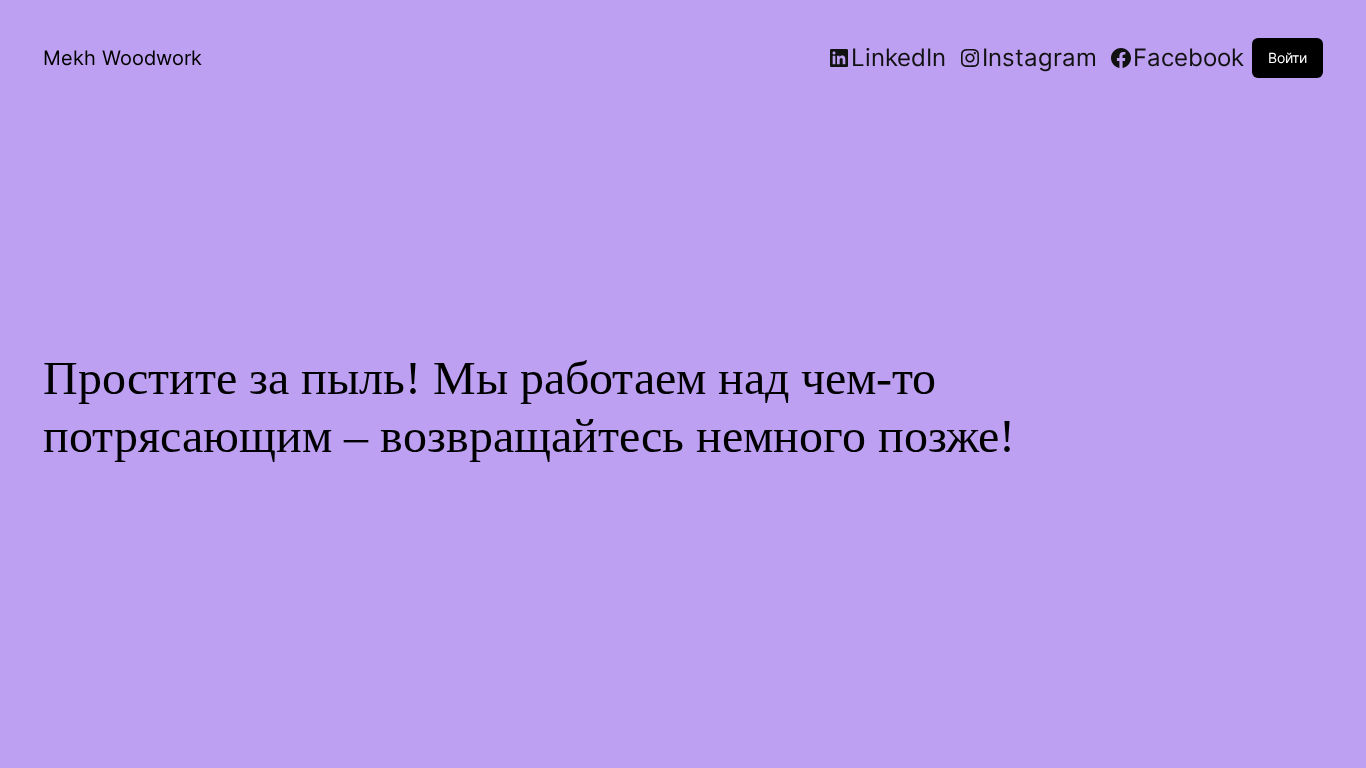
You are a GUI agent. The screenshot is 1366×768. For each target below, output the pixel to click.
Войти (1287, 57)
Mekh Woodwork (122, 58)
